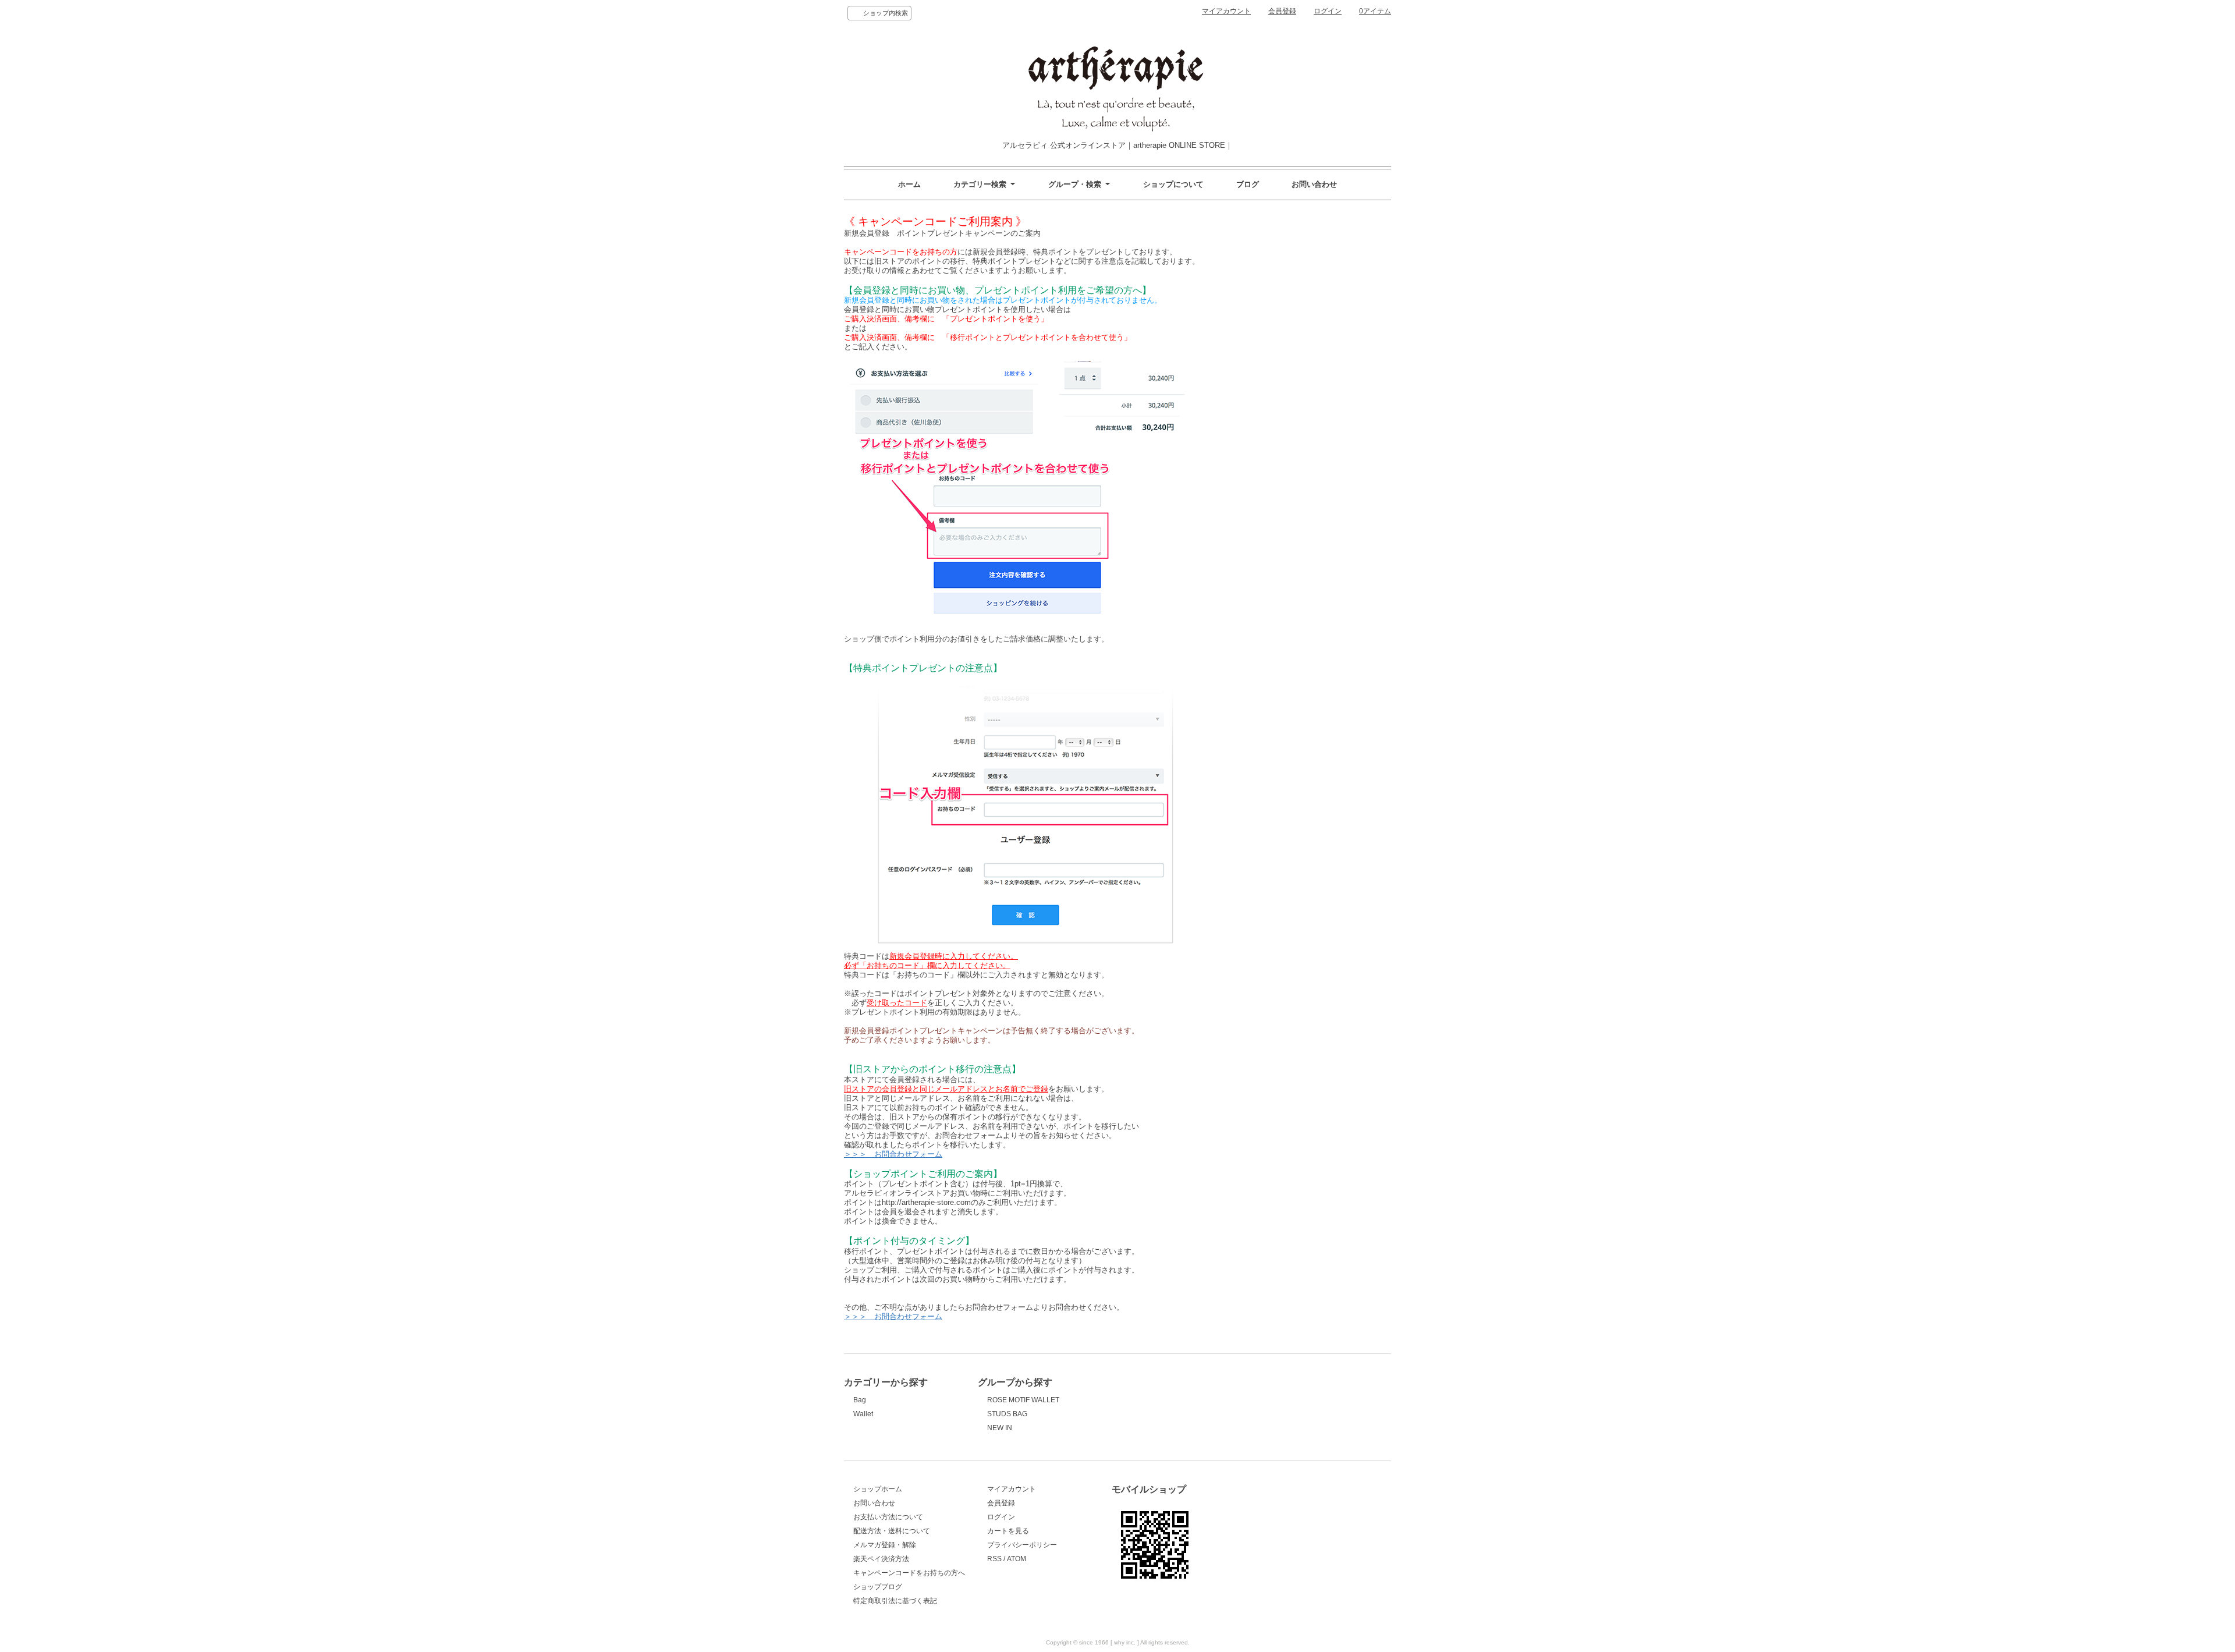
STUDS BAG (1007, 1414)
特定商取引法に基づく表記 (895, 1601)
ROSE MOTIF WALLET (1023, 1400)
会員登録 (1282, 11)
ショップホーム (878, 1489)
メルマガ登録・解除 (885, 1545)
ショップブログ (878, 1587)
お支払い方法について (888, 1517)
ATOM (1017, 1559)
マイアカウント (1226, 11)
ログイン (1328, 11)
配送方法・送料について (892, 1531)
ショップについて (1173, 184)
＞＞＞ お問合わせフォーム (893, 1154)
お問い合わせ (1314, 184)
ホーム (909, 184)
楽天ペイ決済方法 (881, 1559)
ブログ (1248, 184)
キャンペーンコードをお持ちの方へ (909, 1573)
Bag (860, 1400)
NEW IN (1000, 1428)
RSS (994, 1559)
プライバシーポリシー (1022, 1545)
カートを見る (1008, 1531)
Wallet (863, 1414)
